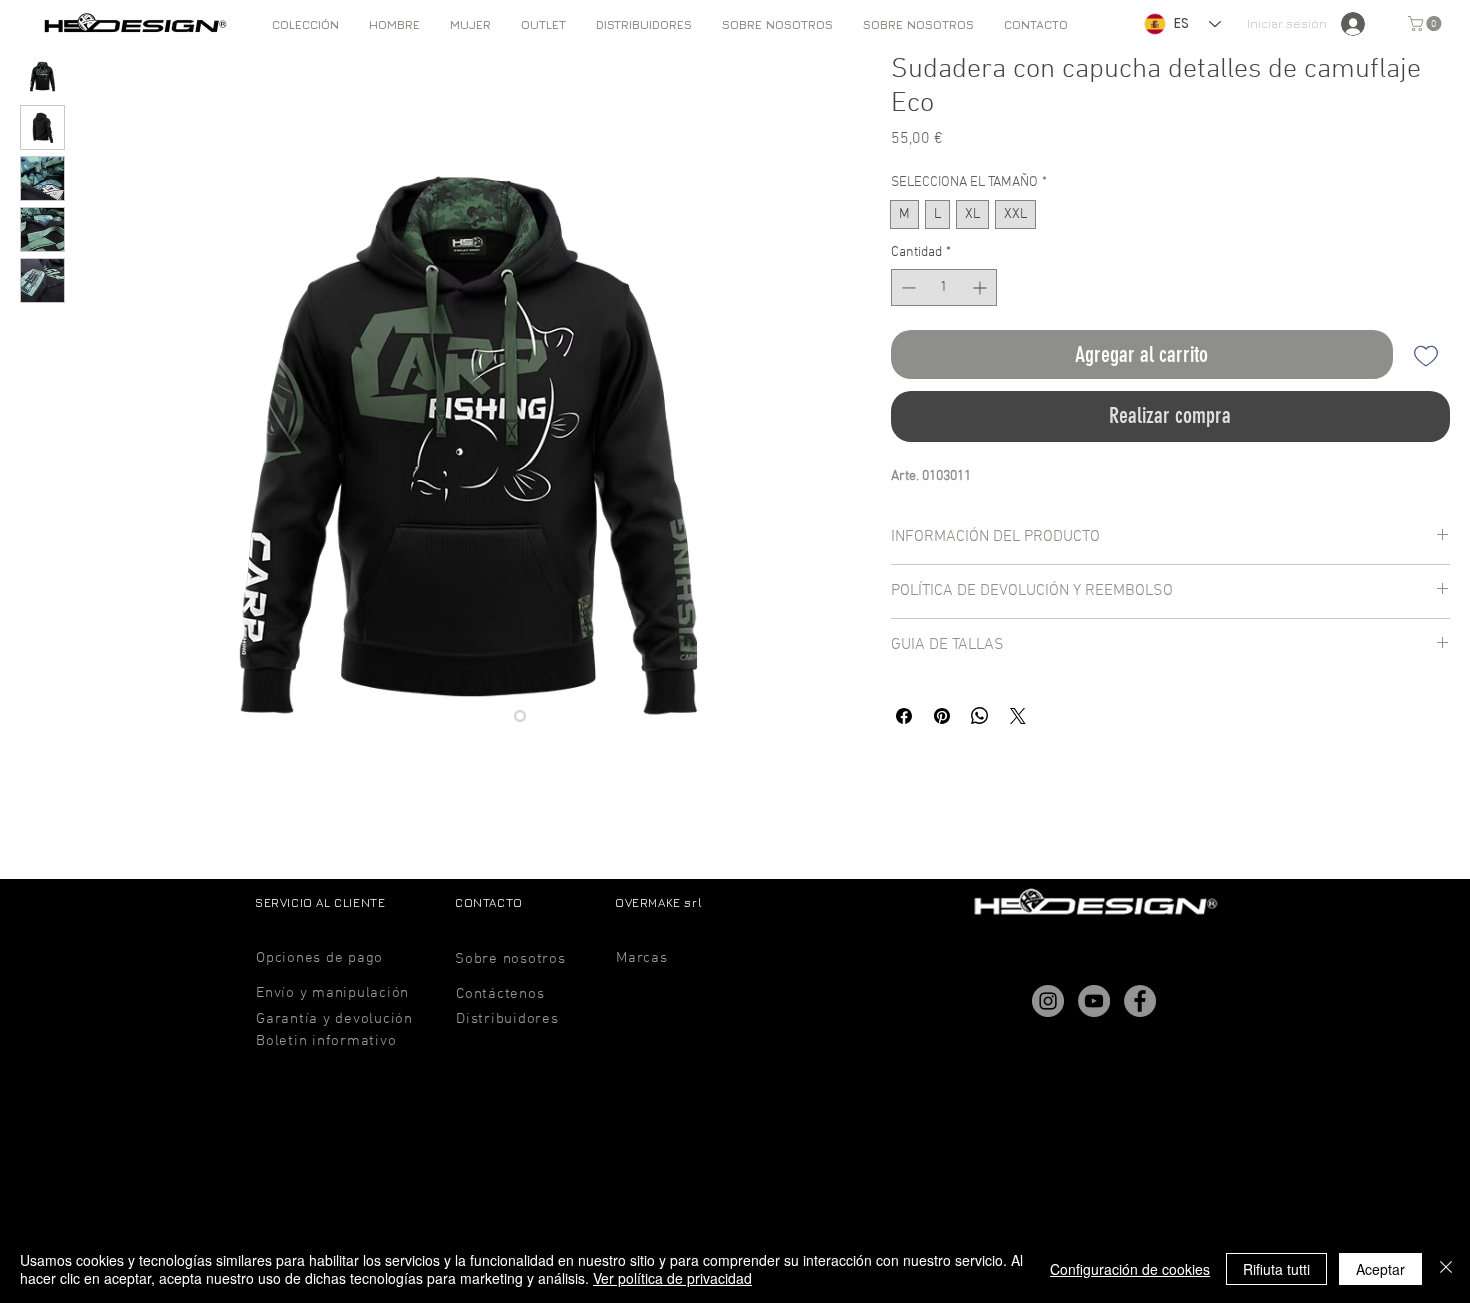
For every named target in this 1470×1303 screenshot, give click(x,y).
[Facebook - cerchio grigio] (1140, 1001)
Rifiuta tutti (1276, 1269)
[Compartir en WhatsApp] (980, 716)
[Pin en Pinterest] (942, 716)
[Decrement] (906, 287)
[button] (394, 24)
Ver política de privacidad (672, 1278)
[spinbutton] (944, 287)
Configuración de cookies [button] (1130, 1269)
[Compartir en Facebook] (904, 716)
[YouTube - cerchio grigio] (1094, 1001)
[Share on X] (1018, 716)
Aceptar (1380, 1269)
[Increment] (981, 287)
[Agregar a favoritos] (1425, 354)
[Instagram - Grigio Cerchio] (1048, 1001)
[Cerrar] (1446, 1269)
